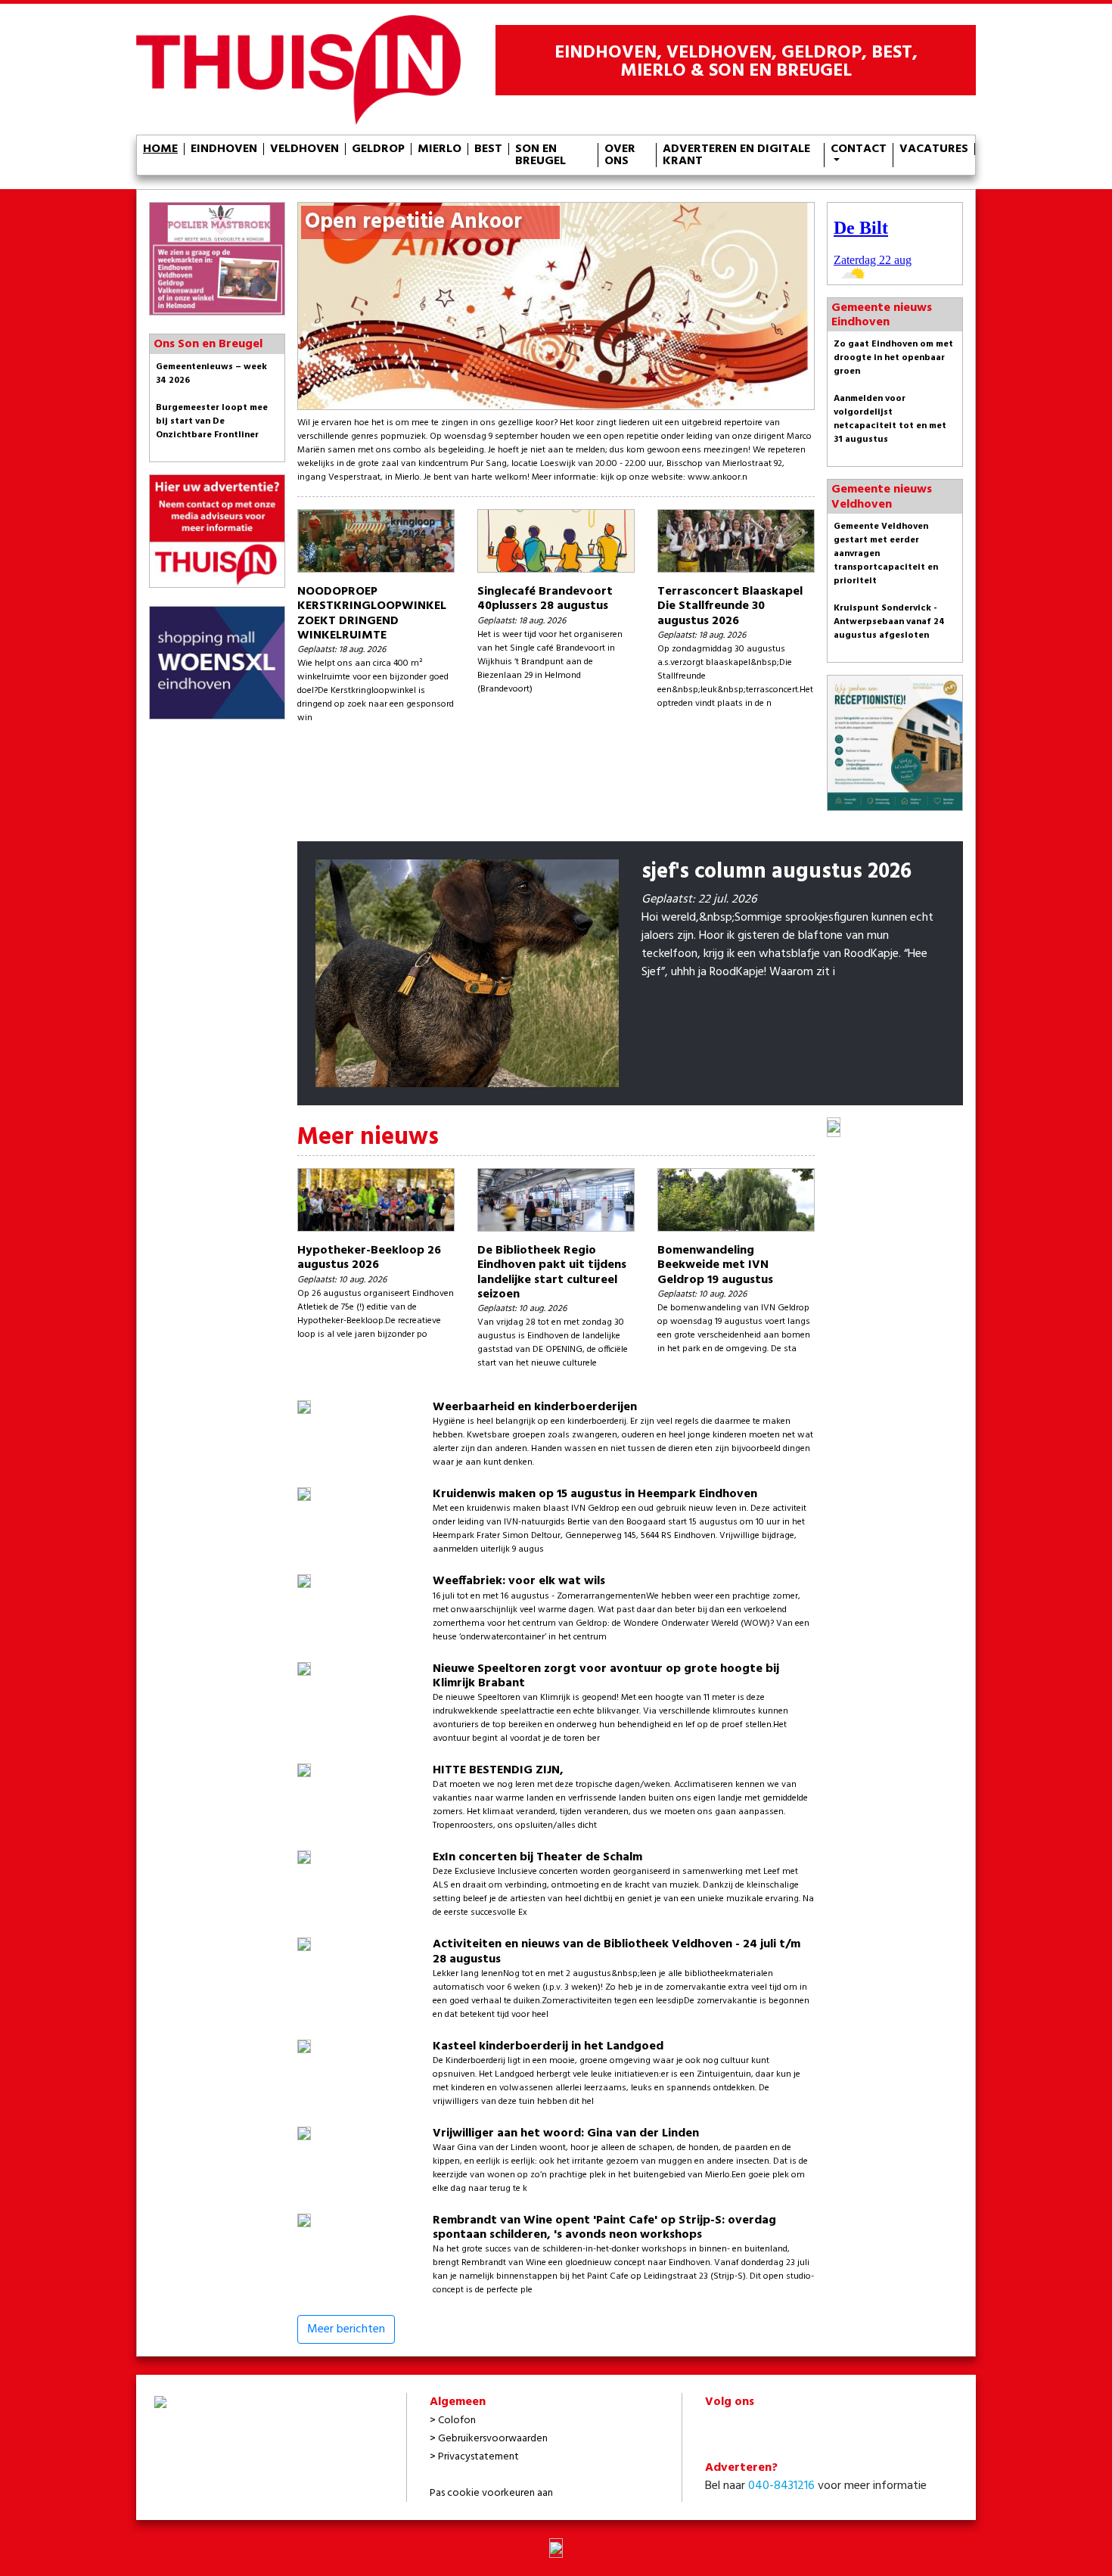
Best (488, 149)
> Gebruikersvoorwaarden (489, 2439)
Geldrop (378, 149)
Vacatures (934, 149)
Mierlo (440, 149)
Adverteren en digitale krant (736, 155)
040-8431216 (781, 2486)
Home (160, 149)
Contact (859, 151)
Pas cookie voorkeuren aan (491, 2493)
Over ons (620, 155)
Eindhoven (224, 149)
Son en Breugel (540, 155)
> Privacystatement (474, 2457)
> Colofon (453, 2421)
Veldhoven (304, 149)
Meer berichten (346, 2329)
